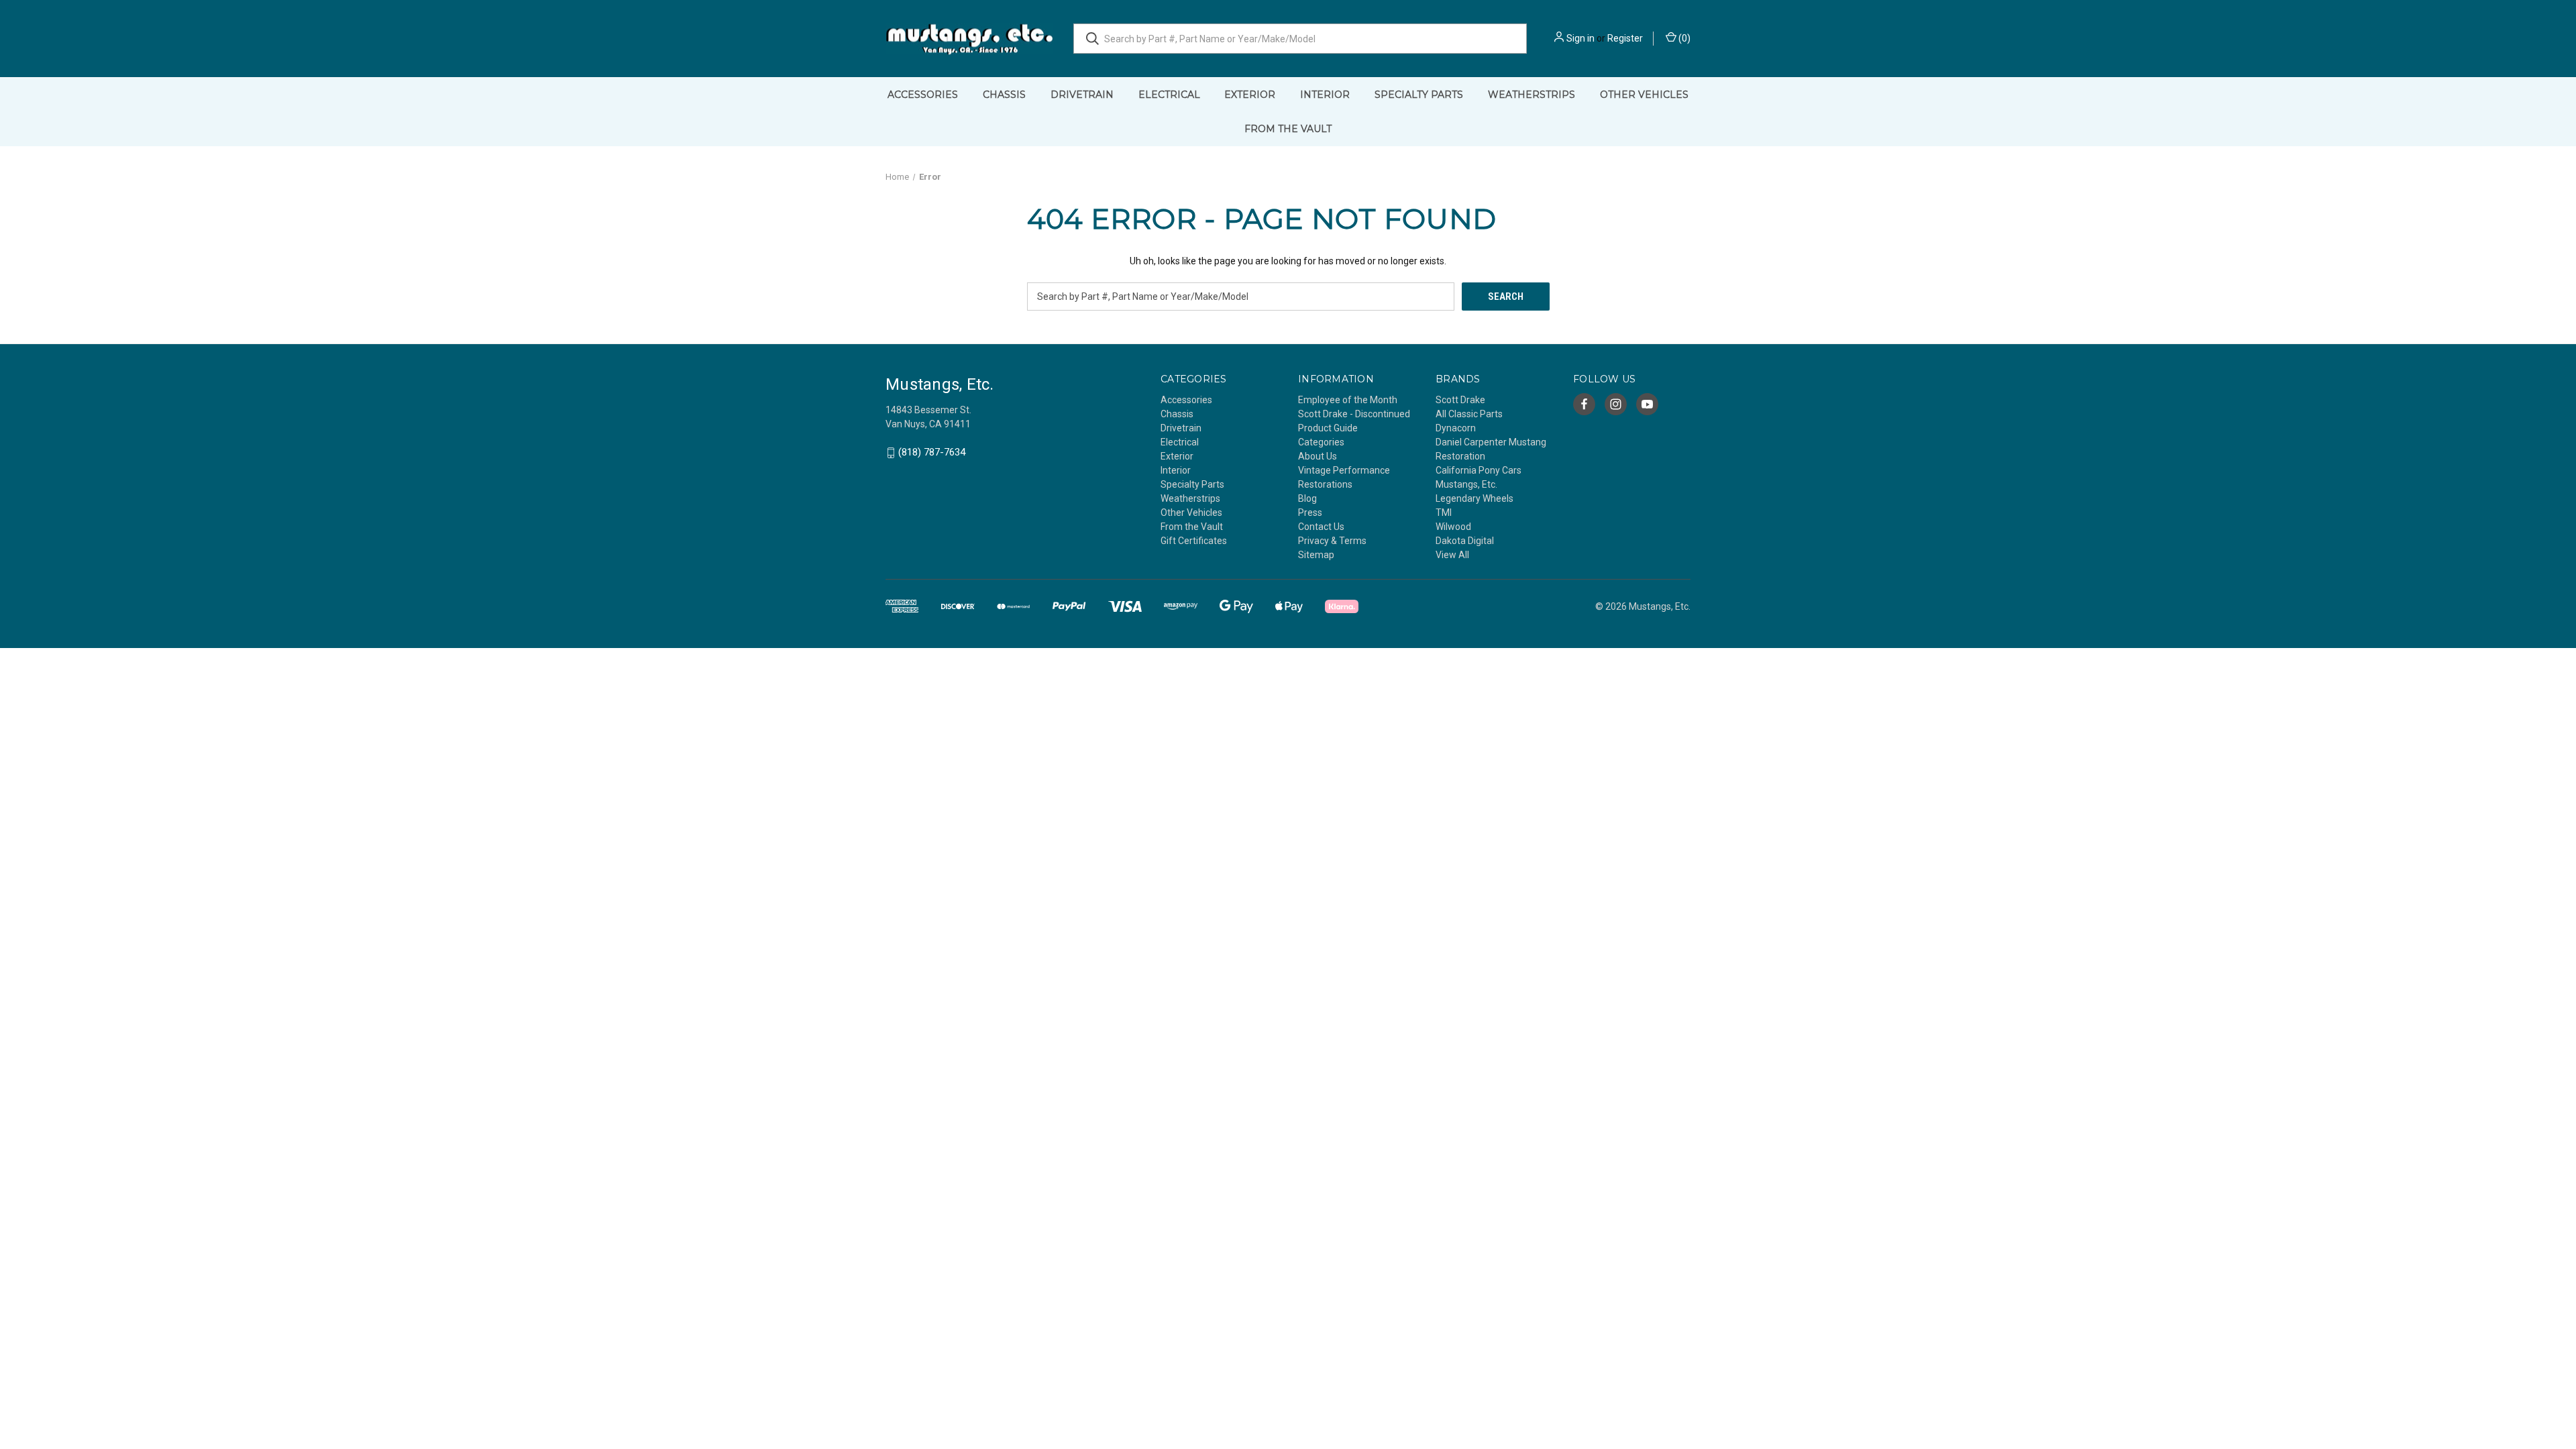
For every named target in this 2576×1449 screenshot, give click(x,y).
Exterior (1250, 95)
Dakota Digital (1465, 541)
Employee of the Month (1348, 400)
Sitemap (1316, 555)
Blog (1307, 498)
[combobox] (1300, 39)
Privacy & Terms (1332, 541)
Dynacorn (1456, 428)
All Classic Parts (1469, 414)
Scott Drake (1460, 400)
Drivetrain (1082, 95)
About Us (1318, 456)
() (1683, 38)
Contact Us (1321, 527)
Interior (1325, 95)
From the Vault (1288, 129)
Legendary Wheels (1474, 498)
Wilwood (1453, 527)
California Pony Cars (1479, 470)
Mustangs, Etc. (1466, 484)
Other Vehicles (1644, 95)
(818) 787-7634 (932, 453)
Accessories (923, 95)
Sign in (1580, 38)
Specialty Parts (1419, 95)
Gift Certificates (1194, 541)
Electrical (1169, 95)
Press (1310, 513)
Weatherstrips (1532, 95)
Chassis (1004, 95)
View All (1452, 555)
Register (1625, 38)
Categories (1321, 442)
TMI (1444, 513)
